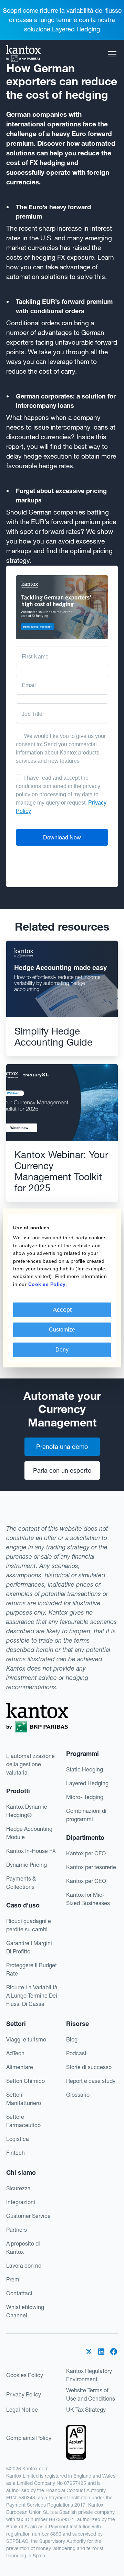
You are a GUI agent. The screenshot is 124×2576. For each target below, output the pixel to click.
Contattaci (19, 2293)
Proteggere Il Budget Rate (32, 1969)
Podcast (76, 2053)
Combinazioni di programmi (86, 1815)
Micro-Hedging (85, 1797)
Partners (17, 2230)
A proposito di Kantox (23, 2248)
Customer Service (28, 2216)
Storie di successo (89, 2067)
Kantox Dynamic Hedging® (27, 1811)
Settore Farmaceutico (23, 2121)
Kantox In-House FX (31, 1851)
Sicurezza (18, 2188)
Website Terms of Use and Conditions (91, 2394)
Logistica (18, 2139)
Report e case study (91, 2081)
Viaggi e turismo (26, 2039)
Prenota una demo (62, 1447)
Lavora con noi (24, 2266)
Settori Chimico (25, 2081)
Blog (72, 2039)
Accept (62, 1310)
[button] (111, 54)
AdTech (15, 2053)
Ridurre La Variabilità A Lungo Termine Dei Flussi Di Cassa (32, 1996)
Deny (62, 1350)
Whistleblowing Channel (25, 2311)
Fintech (15, 2153)
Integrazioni (21, 2202)
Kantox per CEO (86, 1881)
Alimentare (20, 2067)
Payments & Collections (21, 1883)
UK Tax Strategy (86, 2410)
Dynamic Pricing (27, 1865)
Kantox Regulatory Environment (89, 2375)
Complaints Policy (29, 2438)
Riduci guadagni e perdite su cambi (29, 1925)
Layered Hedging (87, 1783)
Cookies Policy (25, 2375)
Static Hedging (85, 1769)
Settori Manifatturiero (24, 2099)
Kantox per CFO (86, 1853)
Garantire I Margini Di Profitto (29, 1947)
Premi (13, 2279)
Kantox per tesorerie (91, 1867)
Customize (62, 1330)
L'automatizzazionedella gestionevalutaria (30, 1764)
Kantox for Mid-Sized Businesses (88, 1899)
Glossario (78, 2095)
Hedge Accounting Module (29, 1833)
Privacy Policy (24, 2394)
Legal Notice (22, 2410)
